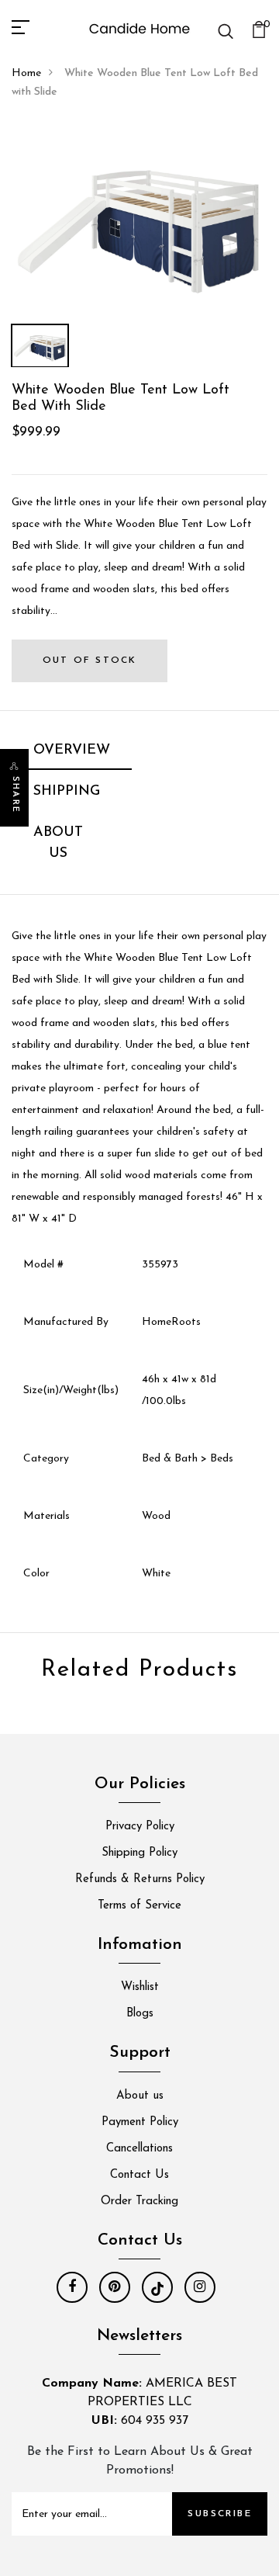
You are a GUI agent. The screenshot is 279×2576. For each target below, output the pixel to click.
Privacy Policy (140, 1827)
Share (15, 795)
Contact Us (139, 2175)
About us (140, 2096)
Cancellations (139, 2149)
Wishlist (140, 1987)
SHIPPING (67, 792)
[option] (139, 220)
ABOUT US (58, 843)
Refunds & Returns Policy (140, 1879)
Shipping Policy (139, 1853)
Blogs (140, 2014)
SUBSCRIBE (220, 2514)
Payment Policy (140, 2122)
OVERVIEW (72, 751)
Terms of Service (139, 1906)
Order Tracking (139, 2202)
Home (26, 73)
